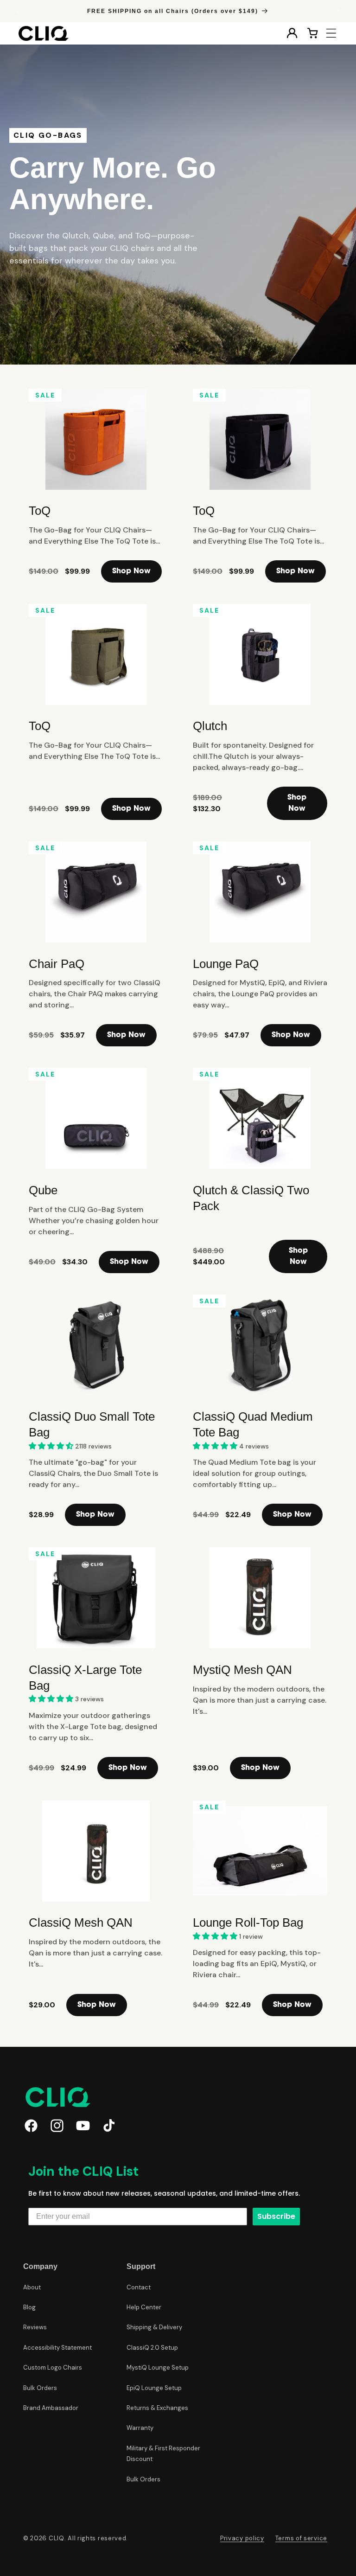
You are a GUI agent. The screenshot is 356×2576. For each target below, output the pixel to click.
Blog (29, 2307)
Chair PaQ (57, 964)
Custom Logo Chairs (53, 2368)
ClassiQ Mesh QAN (81, 1922)
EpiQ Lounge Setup (154, 2388)
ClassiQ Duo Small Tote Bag (92, 1424)
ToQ (40, 511)
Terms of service (301, 2538)
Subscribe (276, 2216)
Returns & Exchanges (157, 2408)
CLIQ (57, 2538)
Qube (43, 1190)
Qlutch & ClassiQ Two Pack (251, 1198)
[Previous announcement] (18, 11)
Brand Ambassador (51, 2408)
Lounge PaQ (226, 964)
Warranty (140, 2428)
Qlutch (210, 726)
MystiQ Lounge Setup (158, 2368)
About (32, 2287)
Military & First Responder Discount (163, 2454)
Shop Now (131, 571)
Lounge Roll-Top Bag (248, 1922)
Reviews (35, 2327)
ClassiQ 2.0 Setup (152, 2348)
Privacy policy (242, 2538)
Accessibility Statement (57, 2348)
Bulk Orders (40, 2388)
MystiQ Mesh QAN (242, 1670)
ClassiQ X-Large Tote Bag (85, 1678)
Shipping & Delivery (154, 2327)
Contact (139, 2287)
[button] (331, 33)
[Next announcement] (338, 11)
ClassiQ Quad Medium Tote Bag (253, 1424)
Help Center (144, 2307)
